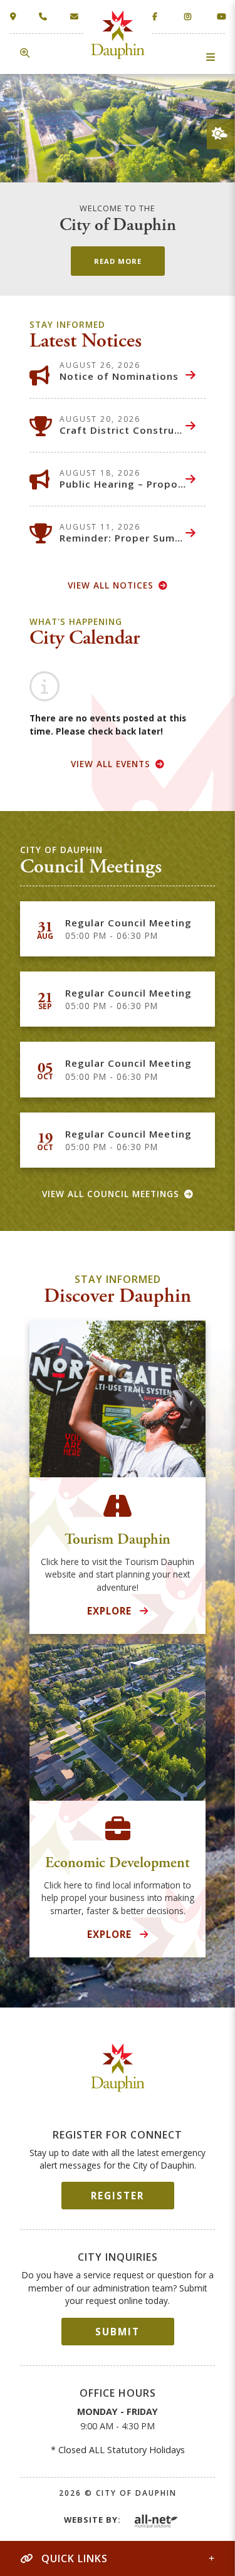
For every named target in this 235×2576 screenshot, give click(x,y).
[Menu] (211, 57)
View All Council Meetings (111, 1194)
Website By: (92, 2520)
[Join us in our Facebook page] (156, 16)
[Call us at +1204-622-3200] (45, 17)
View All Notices (111, 585)
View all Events (111, 764)
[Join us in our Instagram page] (188, 16)
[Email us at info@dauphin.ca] (77, 17)
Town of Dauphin (118, 35)
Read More (118, 261)
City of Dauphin (118, 2067)
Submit (118, 2332)
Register (118, 2196)
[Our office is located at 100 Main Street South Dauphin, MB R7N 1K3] (16, 17)
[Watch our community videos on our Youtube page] (221, 16)
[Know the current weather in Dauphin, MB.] (220, 134)
